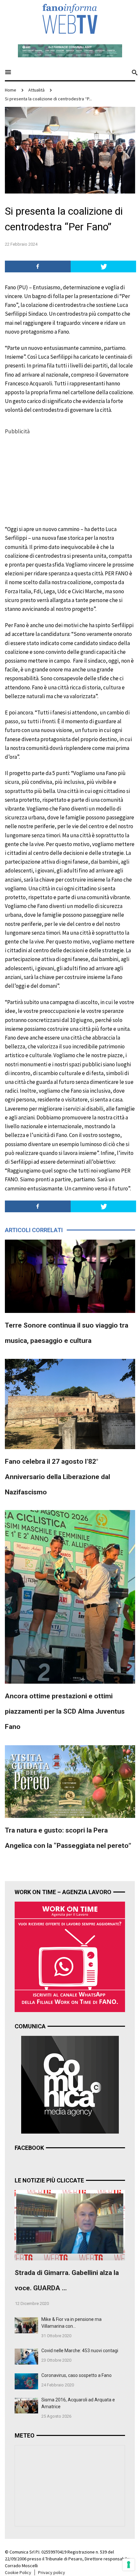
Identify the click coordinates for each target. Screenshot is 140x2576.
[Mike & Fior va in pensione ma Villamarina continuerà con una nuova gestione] (26, 2324)
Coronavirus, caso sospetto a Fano (77, 2375)
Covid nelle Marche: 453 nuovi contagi (80, 2351)
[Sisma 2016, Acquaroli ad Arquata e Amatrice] (26, 2405)
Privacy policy (52, 2572)
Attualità (36, 90)
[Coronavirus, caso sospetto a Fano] (26, 2381)
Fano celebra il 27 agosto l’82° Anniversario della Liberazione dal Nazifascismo (57, 1477)
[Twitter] (104, 266)
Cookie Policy (18, 2572)
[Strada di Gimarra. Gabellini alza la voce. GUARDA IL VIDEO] (70, 2224)
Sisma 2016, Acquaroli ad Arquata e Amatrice (78, 2403)
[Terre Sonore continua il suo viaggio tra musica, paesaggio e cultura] (70, 1275)
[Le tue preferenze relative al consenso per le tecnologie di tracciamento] (129, 2565)
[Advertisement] (54, 477)
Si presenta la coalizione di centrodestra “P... (48, 99)
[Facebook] (38, 266)
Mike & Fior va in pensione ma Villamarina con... (71, 2323)
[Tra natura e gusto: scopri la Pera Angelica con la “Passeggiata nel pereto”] (70, 1781)
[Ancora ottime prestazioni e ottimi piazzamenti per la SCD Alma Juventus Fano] (70, 1596)
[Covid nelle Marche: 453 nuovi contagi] (26, 2356)
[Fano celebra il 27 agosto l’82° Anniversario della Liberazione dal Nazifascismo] (70, 1403)
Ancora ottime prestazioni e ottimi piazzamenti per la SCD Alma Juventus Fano (65, 1711)
